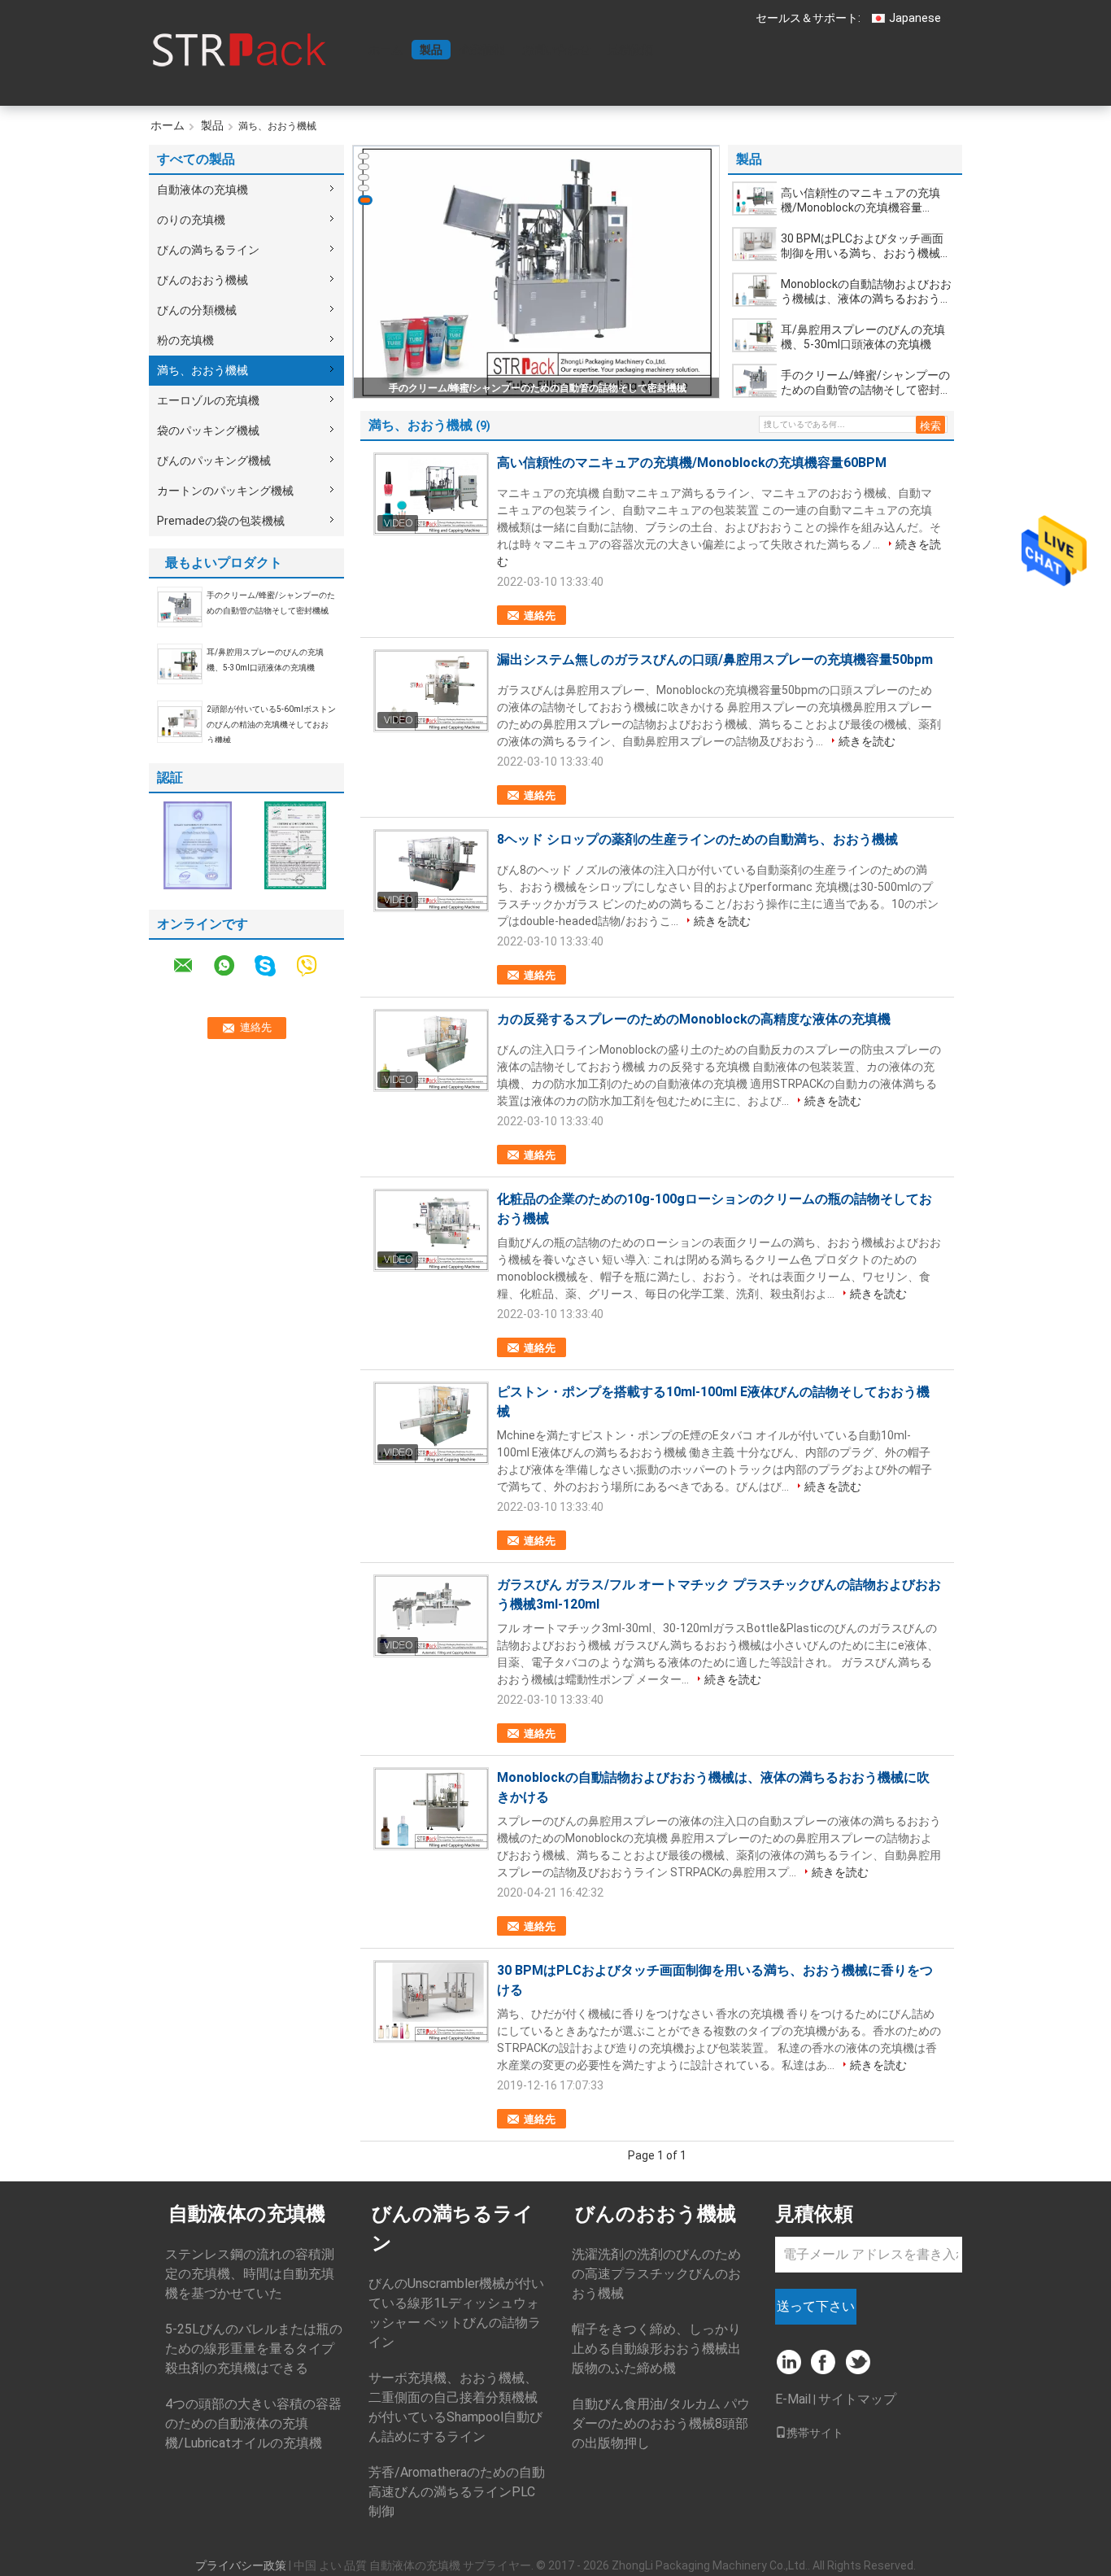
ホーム (386, 50)
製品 (431, 50)
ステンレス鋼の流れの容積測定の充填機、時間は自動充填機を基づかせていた (250, 2274)
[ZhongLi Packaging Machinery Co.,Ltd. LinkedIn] (789, 2363)
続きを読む (867, 741)
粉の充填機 (185, 340)
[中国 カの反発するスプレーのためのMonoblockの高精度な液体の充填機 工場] (431, 1050)
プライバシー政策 (241, 2565)
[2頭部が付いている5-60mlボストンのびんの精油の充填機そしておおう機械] (180, 721)
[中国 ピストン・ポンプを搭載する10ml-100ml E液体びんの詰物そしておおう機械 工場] (431, 1423)
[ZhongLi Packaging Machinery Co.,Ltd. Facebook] (824, 2363)
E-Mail (793, 2399)
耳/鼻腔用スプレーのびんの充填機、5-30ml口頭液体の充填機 (863, 337)
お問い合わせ (556, 50)
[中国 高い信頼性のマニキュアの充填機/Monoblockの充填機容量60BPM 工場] (431, 494)
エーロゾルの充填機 (208, 400)
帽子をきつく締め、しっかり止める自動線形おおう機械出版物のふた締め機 (656, 2349)
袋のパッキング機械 (208, 430)
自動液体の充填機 (203, 190)
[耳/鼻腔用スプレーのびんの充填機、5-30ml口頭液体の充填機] (180, 663)
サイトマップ (857, 2399)
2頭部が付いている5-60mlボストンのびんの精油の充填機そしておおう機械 (271, 725)
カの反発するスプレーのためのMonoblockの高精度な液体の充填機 (694, 1019)
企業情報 (482, 50)
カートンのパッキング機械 (225, 491)
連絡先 (540, 616)
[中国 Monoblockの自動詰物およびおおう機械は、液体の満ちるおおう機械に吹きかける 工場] (431, 1809)
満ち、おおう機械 (203, 370)
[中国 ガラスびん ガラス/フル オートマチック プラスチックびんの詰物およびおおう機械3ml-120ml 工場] (431, 1616)
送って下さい (816, 2306)
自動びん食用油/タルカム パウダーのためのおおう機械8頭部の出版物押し (661, 2423)
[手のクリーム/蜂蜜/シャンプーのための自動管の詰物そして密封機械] (180, 606)
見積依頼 (630, 50)
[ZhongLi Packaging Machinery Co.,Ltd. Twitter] (859, 2363)
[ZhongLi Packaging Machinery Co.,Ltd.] (238, 48)
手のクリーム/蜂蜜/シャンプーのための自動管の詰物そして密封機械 (538, 388)
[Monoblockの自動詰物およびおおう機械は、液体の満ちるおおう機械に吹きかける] (755, 290)
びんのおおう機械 (203, 280)
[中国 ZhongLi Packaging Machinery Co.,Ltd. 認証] (198, 845)
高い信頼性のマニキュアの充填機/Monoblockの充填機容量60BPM (860, 201)
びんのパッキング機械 (214, 461)
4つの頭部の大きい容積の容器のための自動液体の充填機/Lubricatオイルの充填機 (253, 2423)
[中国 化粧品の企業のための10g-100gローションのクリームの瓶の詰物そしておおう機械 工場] (431, 1230)
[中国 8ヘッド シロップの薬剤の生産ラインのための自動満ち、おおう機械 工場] (431, 871)
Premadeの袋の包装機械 (221, 521)
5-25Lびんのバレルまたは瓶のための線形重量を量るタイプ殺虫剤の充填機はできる (254, 2349)
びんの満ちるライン (208, 250)
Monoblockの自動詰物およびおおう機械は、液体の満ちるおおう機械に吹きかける (866, 292)
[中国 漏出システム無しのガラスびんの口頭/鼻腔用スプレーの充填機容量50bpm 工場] (431, 691)
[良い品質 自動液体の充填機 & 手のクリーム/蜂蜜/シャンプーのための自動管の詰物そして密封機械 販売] (537, 273)
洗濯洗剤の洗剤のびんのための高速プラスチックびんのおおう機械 (656, 2274)
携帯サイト (815, 2433)
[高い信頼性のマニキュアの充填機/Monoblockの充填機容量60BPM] (755, 199)
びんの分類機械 (197, 310)
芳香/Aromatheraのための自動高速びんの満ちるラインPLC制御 (457, 2492)
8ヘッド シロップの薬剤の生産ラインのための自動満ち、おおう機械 (697, 839)
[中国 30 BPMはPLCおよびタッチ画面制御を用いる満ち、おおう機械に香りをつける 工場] (431, 2002)
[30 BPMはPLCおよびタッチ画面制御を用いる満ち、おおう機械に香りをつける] (755, 244)
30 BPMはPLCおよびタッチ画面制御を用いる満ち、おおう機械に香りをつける (866, 246)
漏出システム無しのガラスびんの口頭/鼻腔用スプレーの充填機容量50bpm (715, 659)
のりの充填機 (191, 220)
